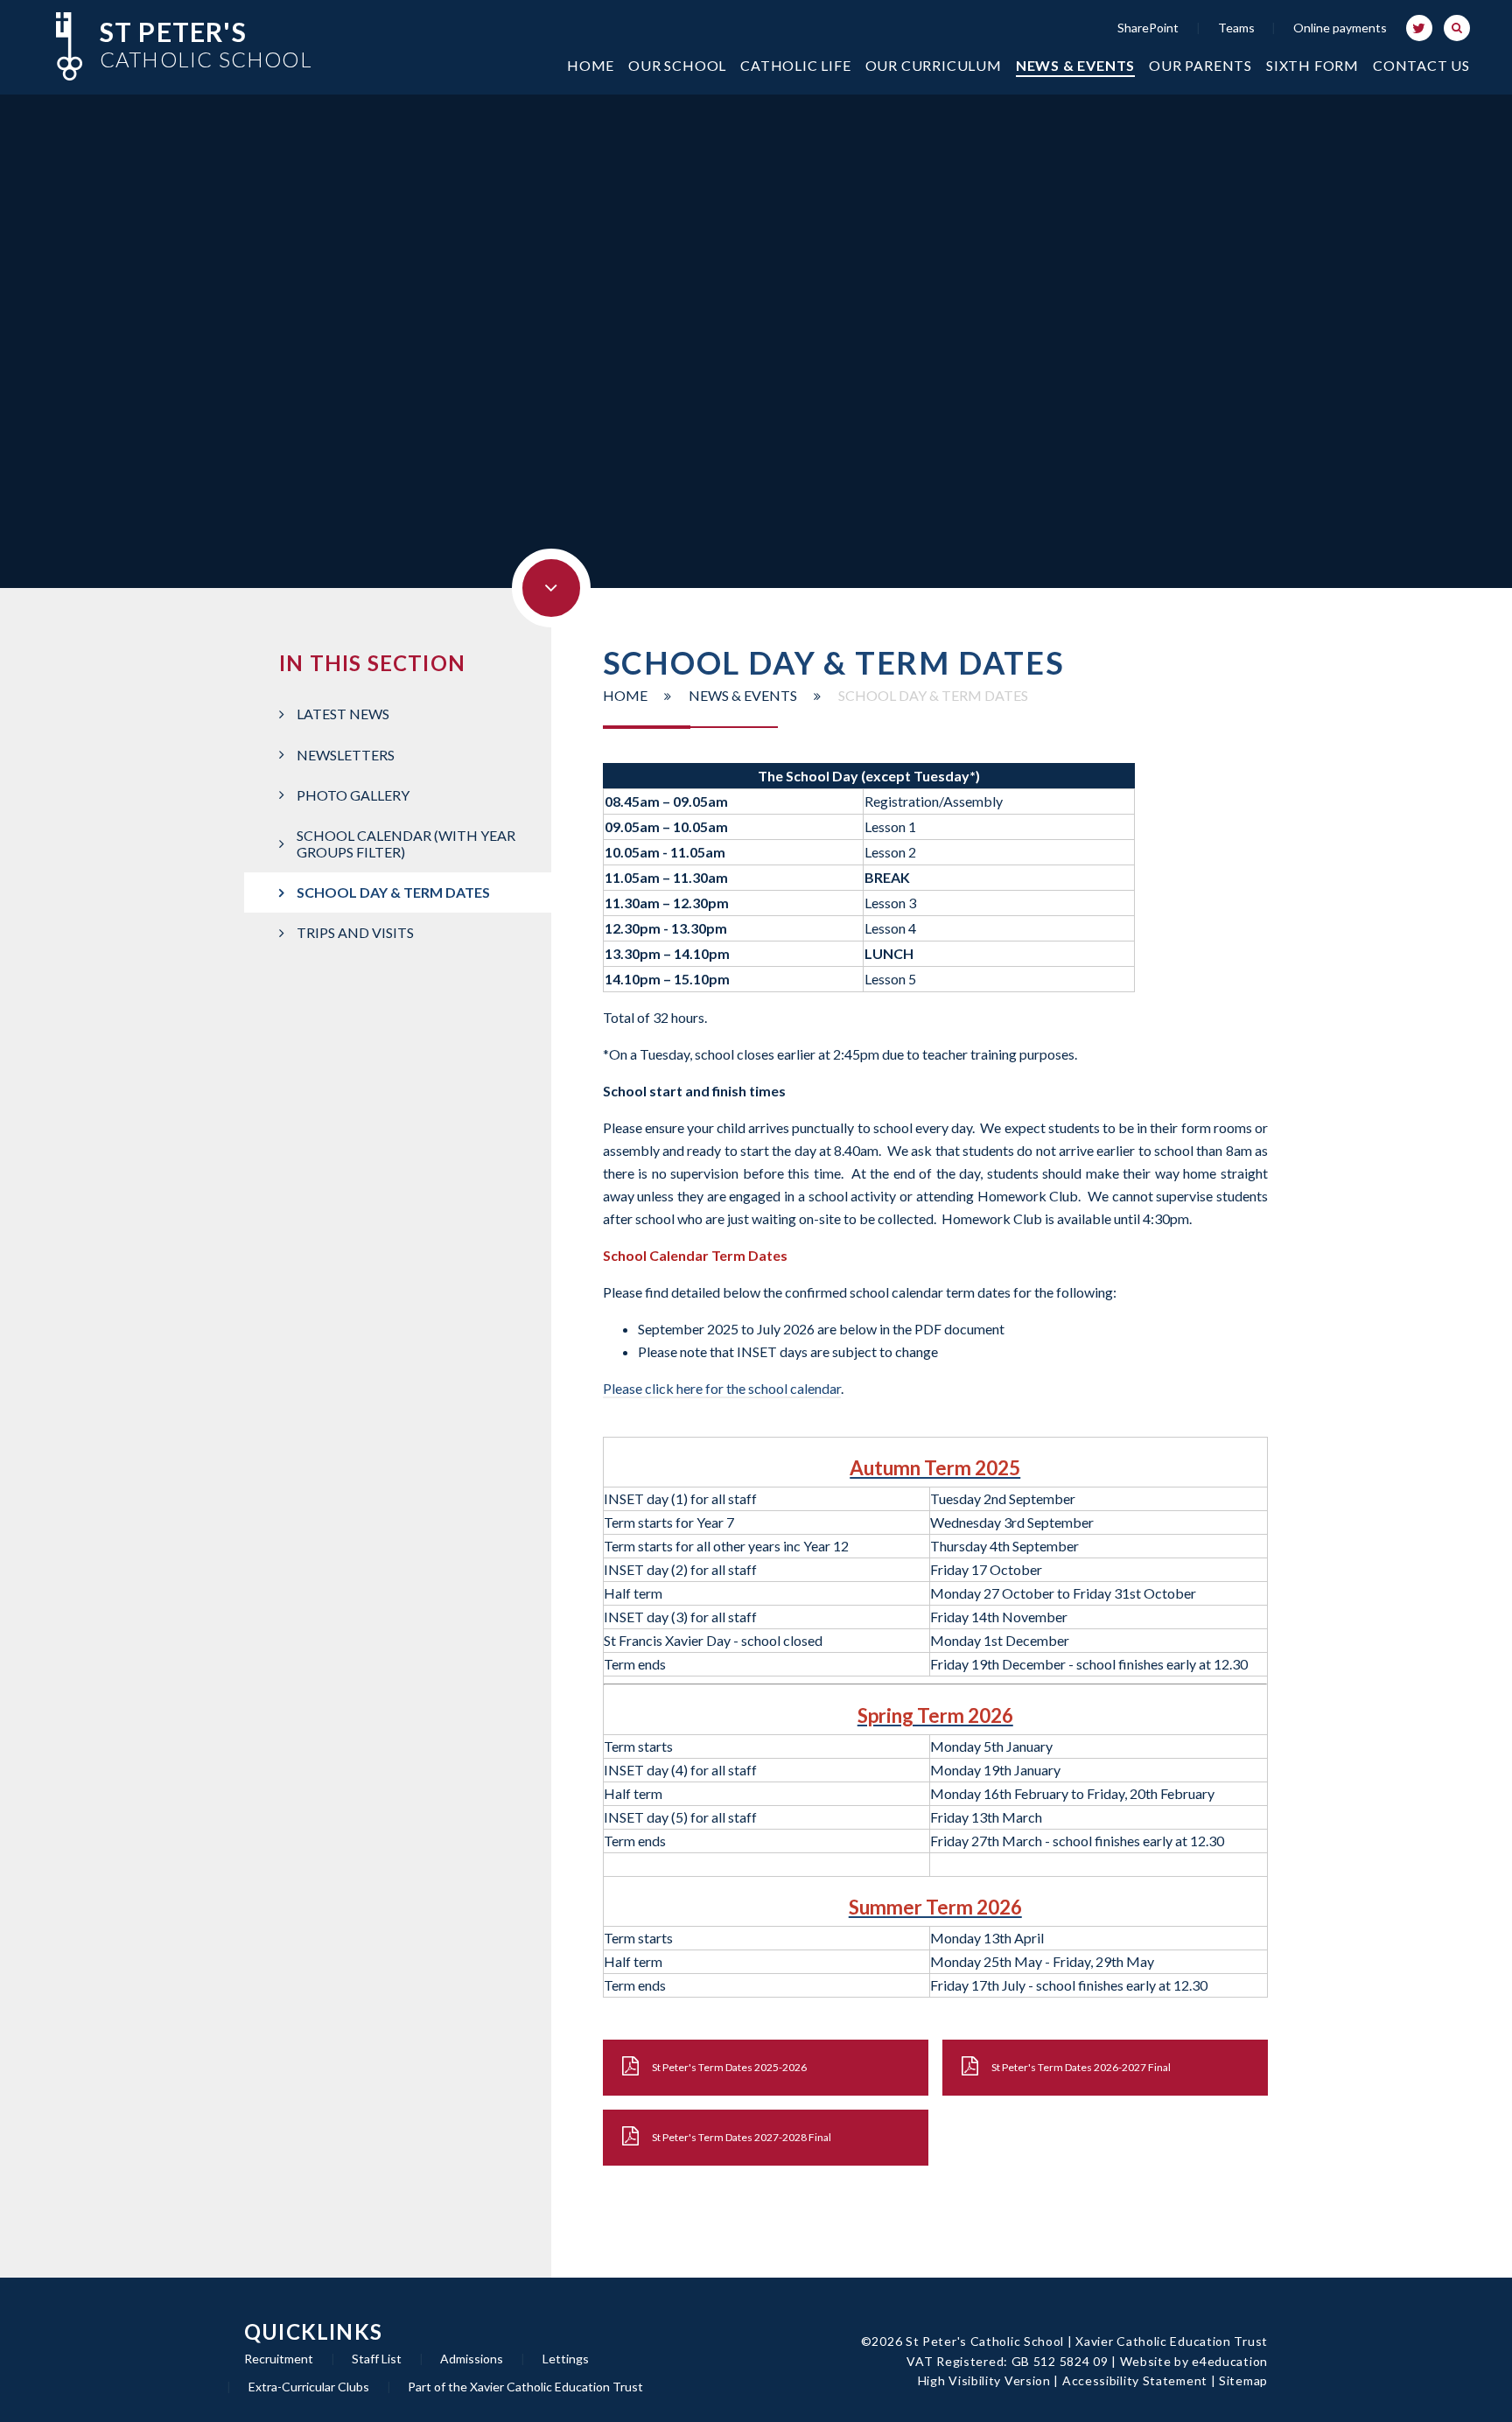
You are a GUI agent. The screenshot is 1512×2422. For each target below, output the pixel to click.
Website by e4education (1194, 2361)
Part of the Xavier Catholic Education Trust (525, 2387)
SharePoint (1148, 28)
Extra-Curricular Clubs (309, 2387)
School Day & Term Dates (933, 695)
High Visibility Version (984, 2380)
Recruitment (279, 2359)
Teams (1236, 28)
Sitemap (1243, 2380)
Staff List (377, 2359)
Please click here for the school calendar (722, 1388)
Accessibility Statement (1135, 2380)
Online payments (1340, 28)
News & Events (743, 695)
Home (625, 695)
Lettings (566, 2359)
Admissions (472, 2359)
